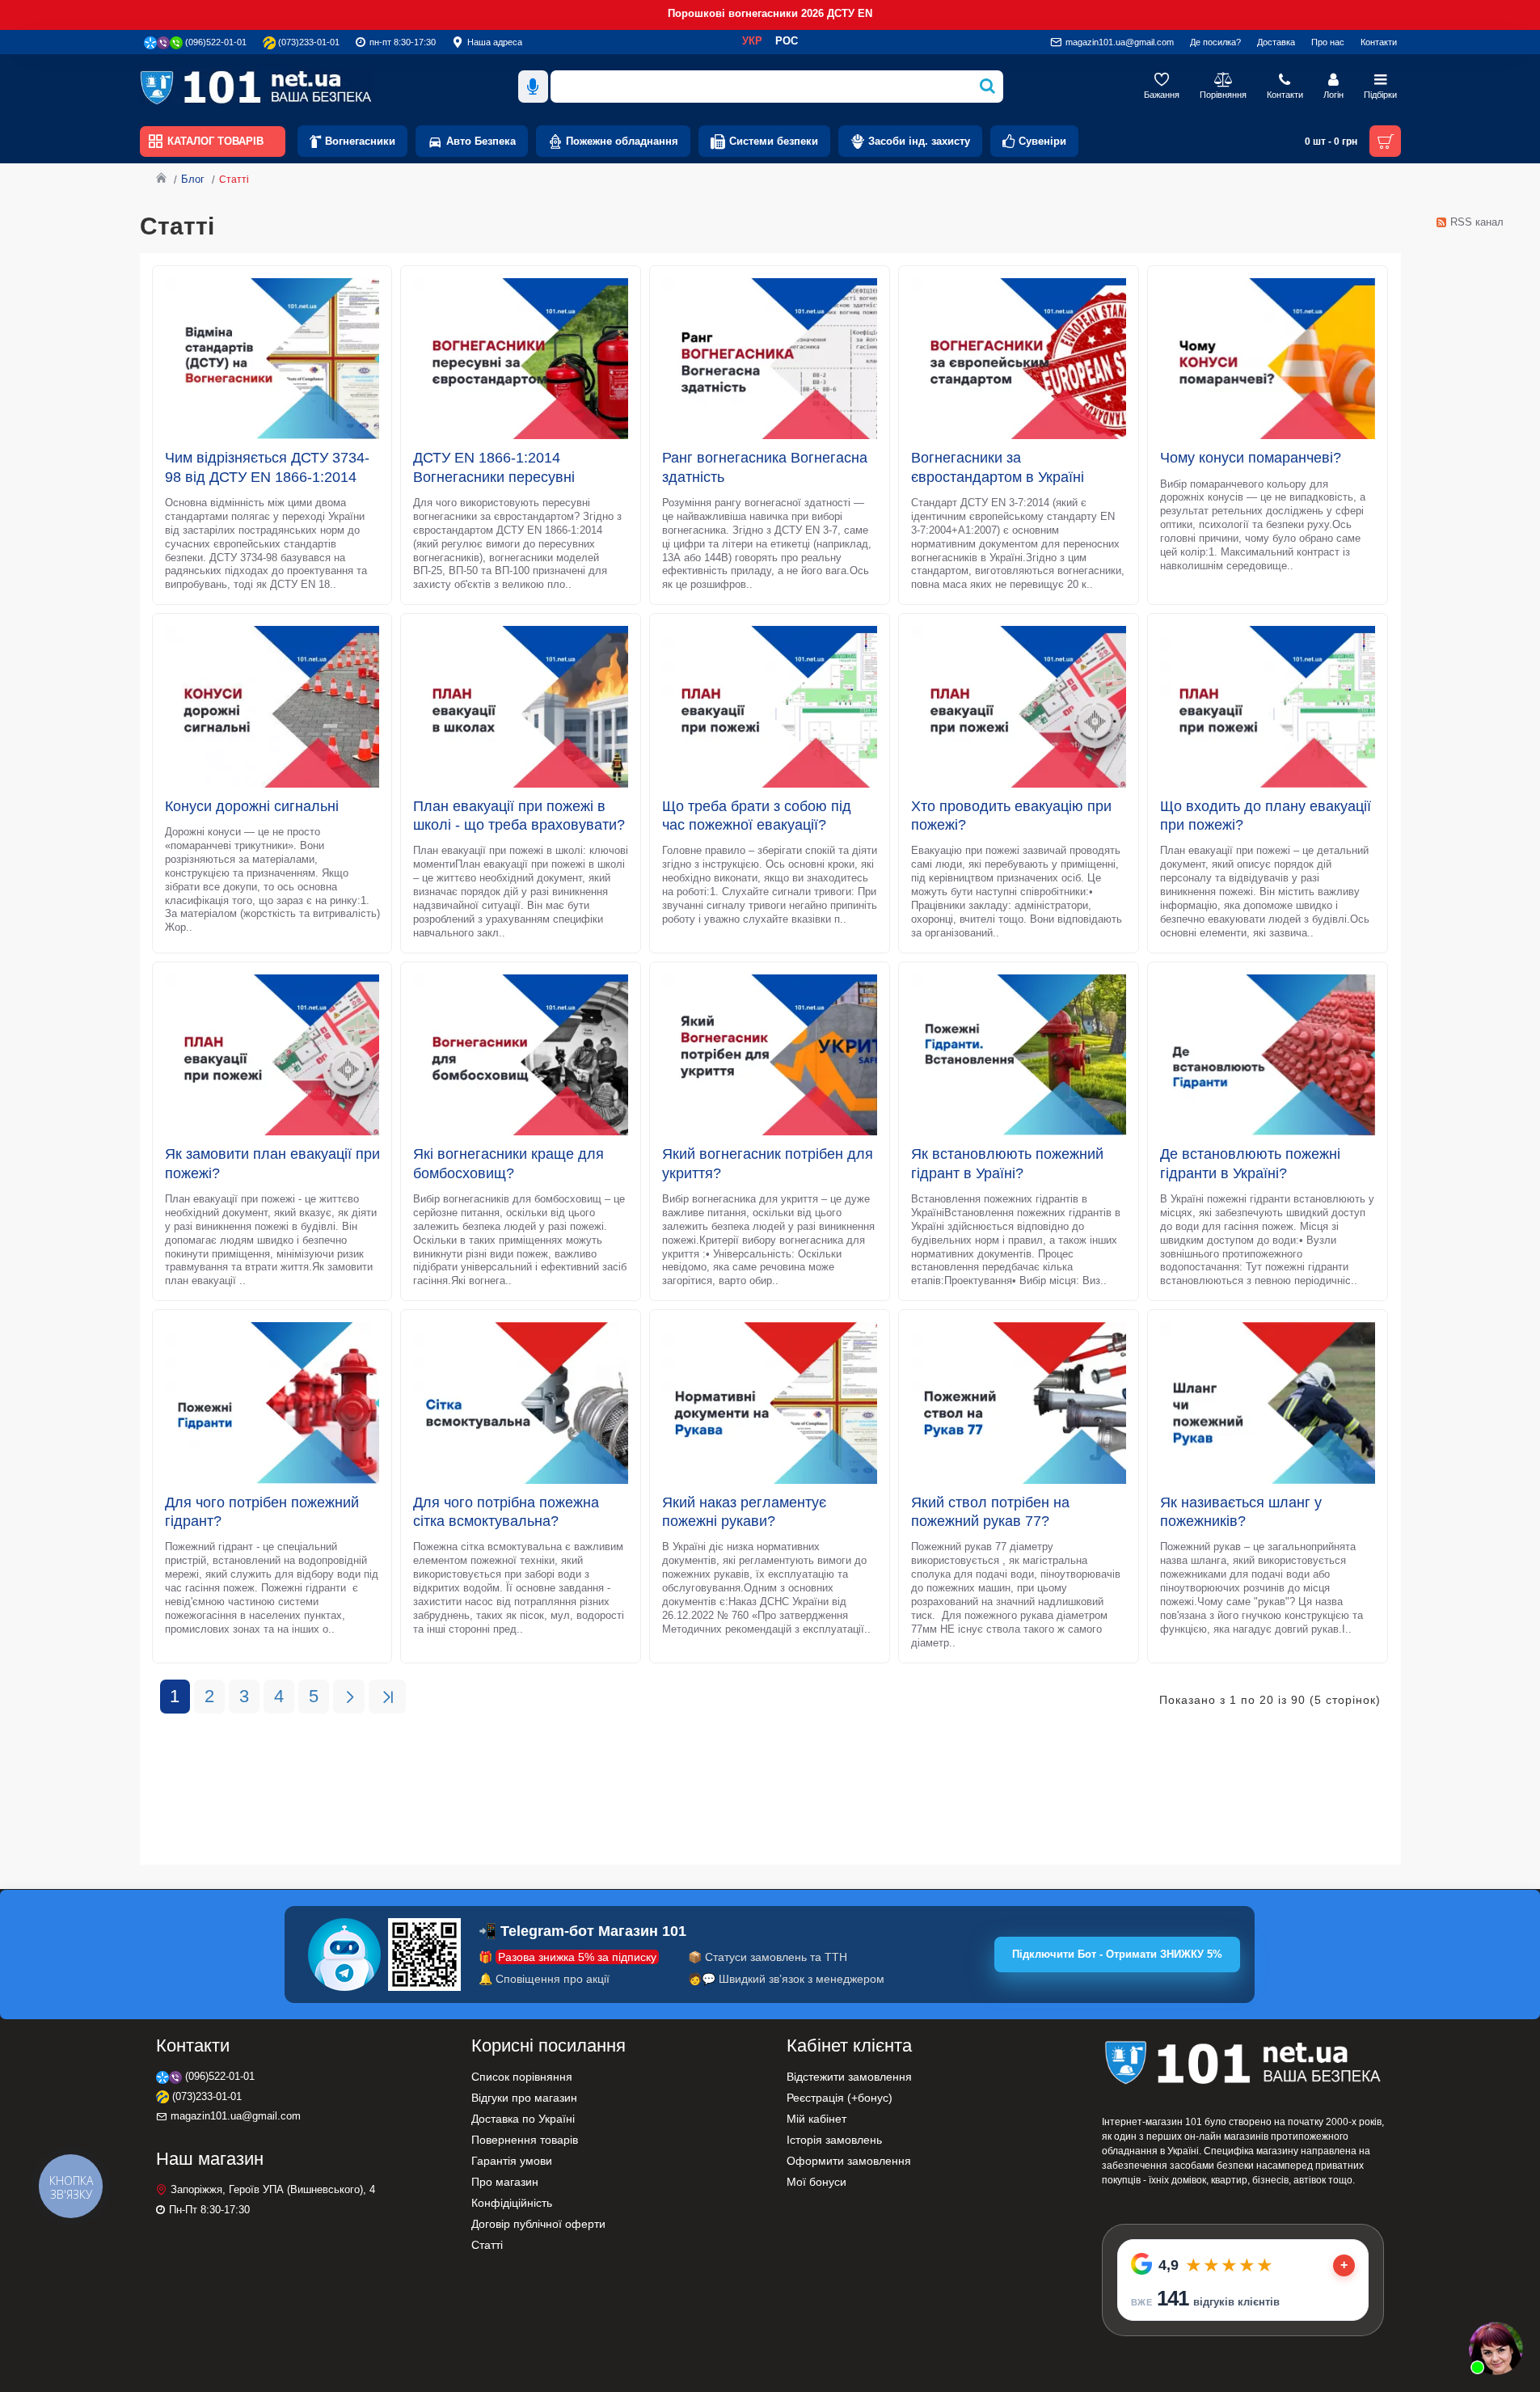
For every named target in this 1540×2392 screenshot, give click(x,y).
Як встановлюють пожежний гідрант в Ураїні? (1007, 1163)
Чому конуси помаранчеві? (1251, 458)
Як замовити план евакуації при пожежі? (272, 1163)
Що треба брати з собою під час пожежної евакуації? (757, 816)
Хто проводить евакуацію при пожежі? (1011, 816)
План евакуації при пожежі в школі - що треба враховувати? (519, 816)
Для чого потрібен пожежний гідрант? (262, 1512)
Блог (193, 179)
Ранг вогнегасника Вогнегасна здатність (765, 467)
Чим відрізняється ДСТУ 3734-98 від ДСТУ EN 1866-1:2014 (267, 467)
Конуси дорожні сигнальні (252, 806)
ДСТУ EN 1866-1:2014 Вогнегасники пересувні (494, 467)
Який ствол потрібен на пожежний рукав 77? (990, 1512)
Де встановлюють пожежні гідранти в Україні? (1250, 1163)
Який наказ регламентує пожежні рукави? (744, 1512)
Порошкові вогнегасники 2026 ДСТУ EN (770, 13)
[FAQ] (1496, 2348)
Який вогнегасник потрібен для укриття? (768, 1163)
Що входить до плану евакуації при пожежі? (1266, 816)
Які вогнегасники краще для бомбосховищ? (508, 1163)
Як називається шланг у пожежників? (1241, 1512)
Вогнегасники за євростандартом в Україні (998, 467)
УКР (752, 41)
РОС (787, 41)
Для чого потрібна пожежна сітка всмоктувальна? (506, 1512)
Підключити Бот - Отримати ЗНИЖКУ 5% (1117, 1954)
